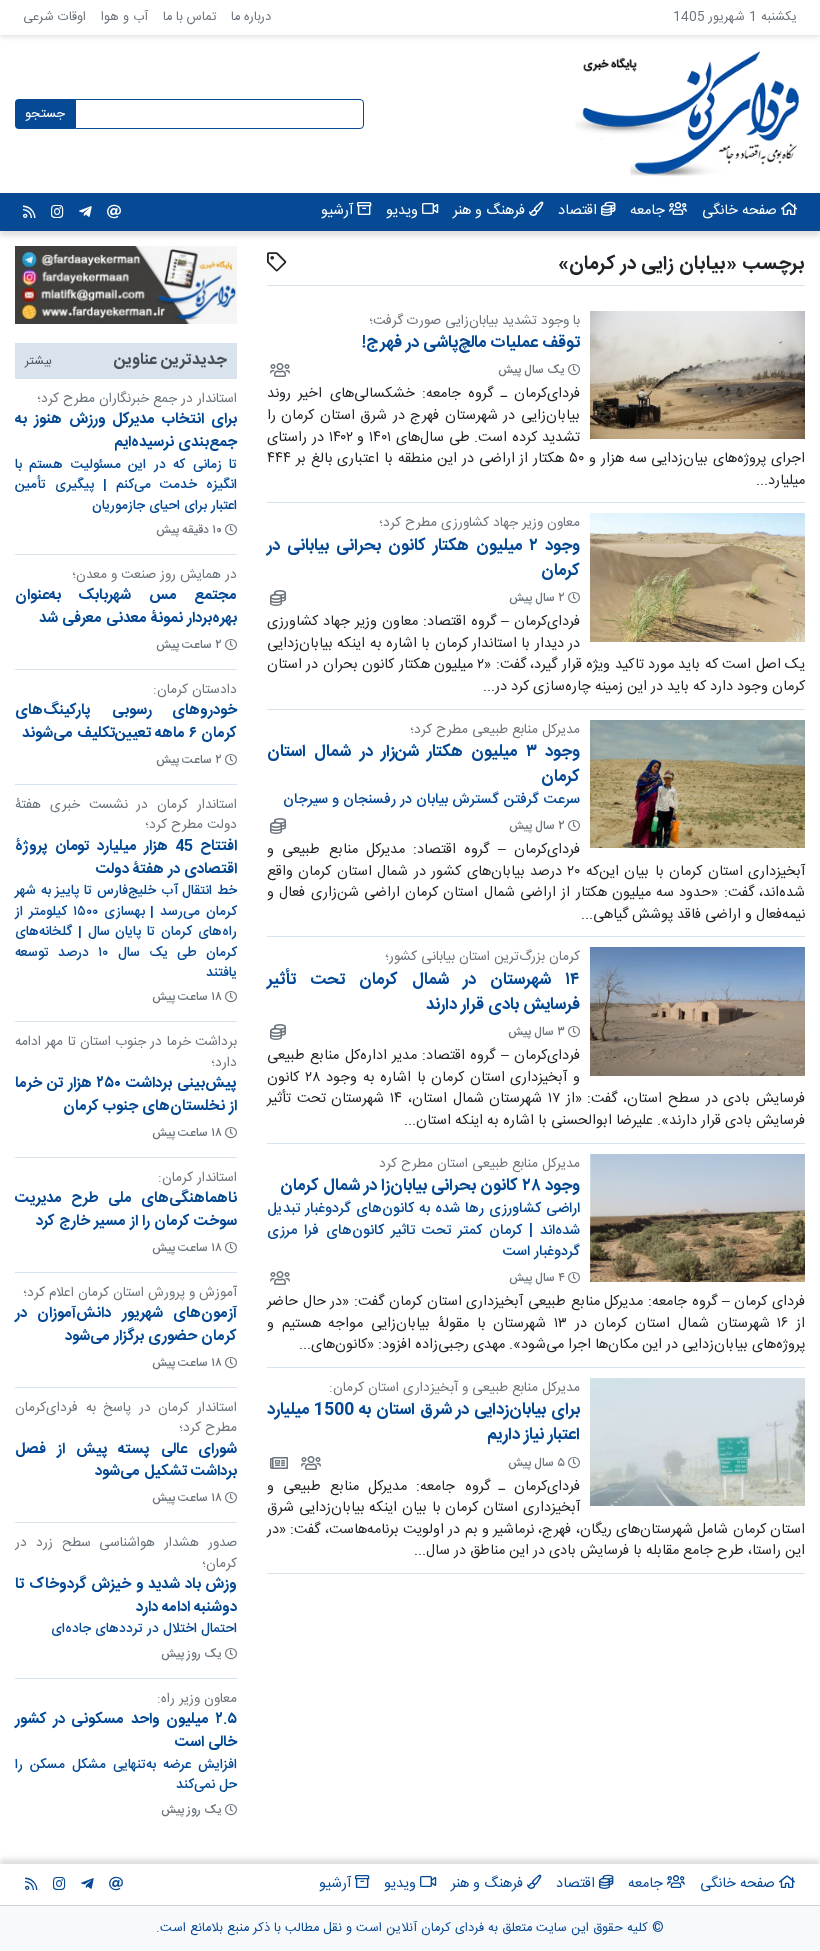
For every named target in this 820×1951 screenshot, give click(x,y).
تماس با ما (189, 17)
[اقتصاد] (276, 598)
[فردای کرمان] (277, 1463)
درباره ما (251, 17)
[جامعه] (278, 370)
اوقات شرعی (54, 17)
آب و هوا (124, 17)
